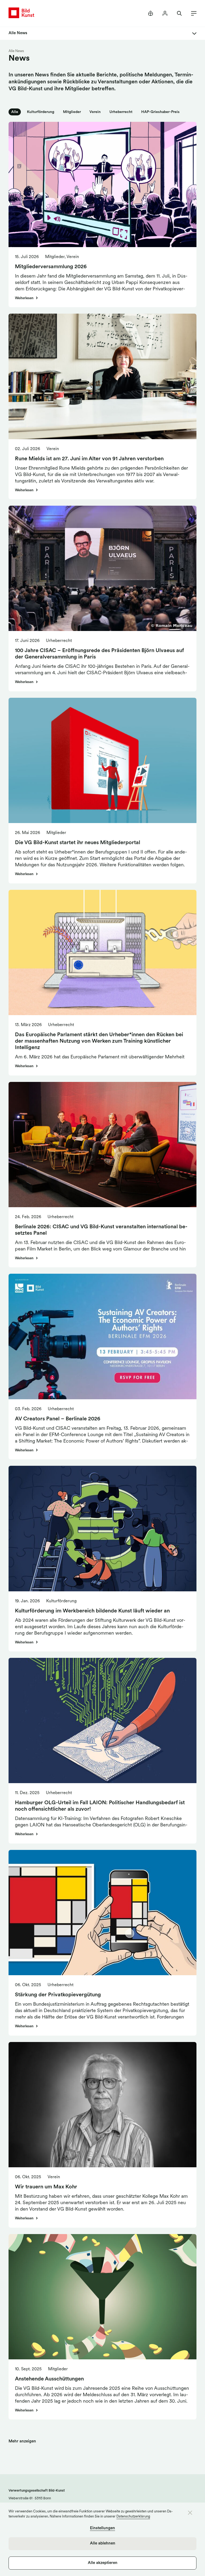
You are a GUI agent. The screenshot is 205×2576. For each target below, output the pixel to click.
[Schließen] (190, 2513)
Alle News (16, 51)
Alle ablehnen (103, 2544)
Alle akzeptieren (103, 2563)
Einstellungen (102, 2528)
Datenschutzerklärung (133, 2517)
